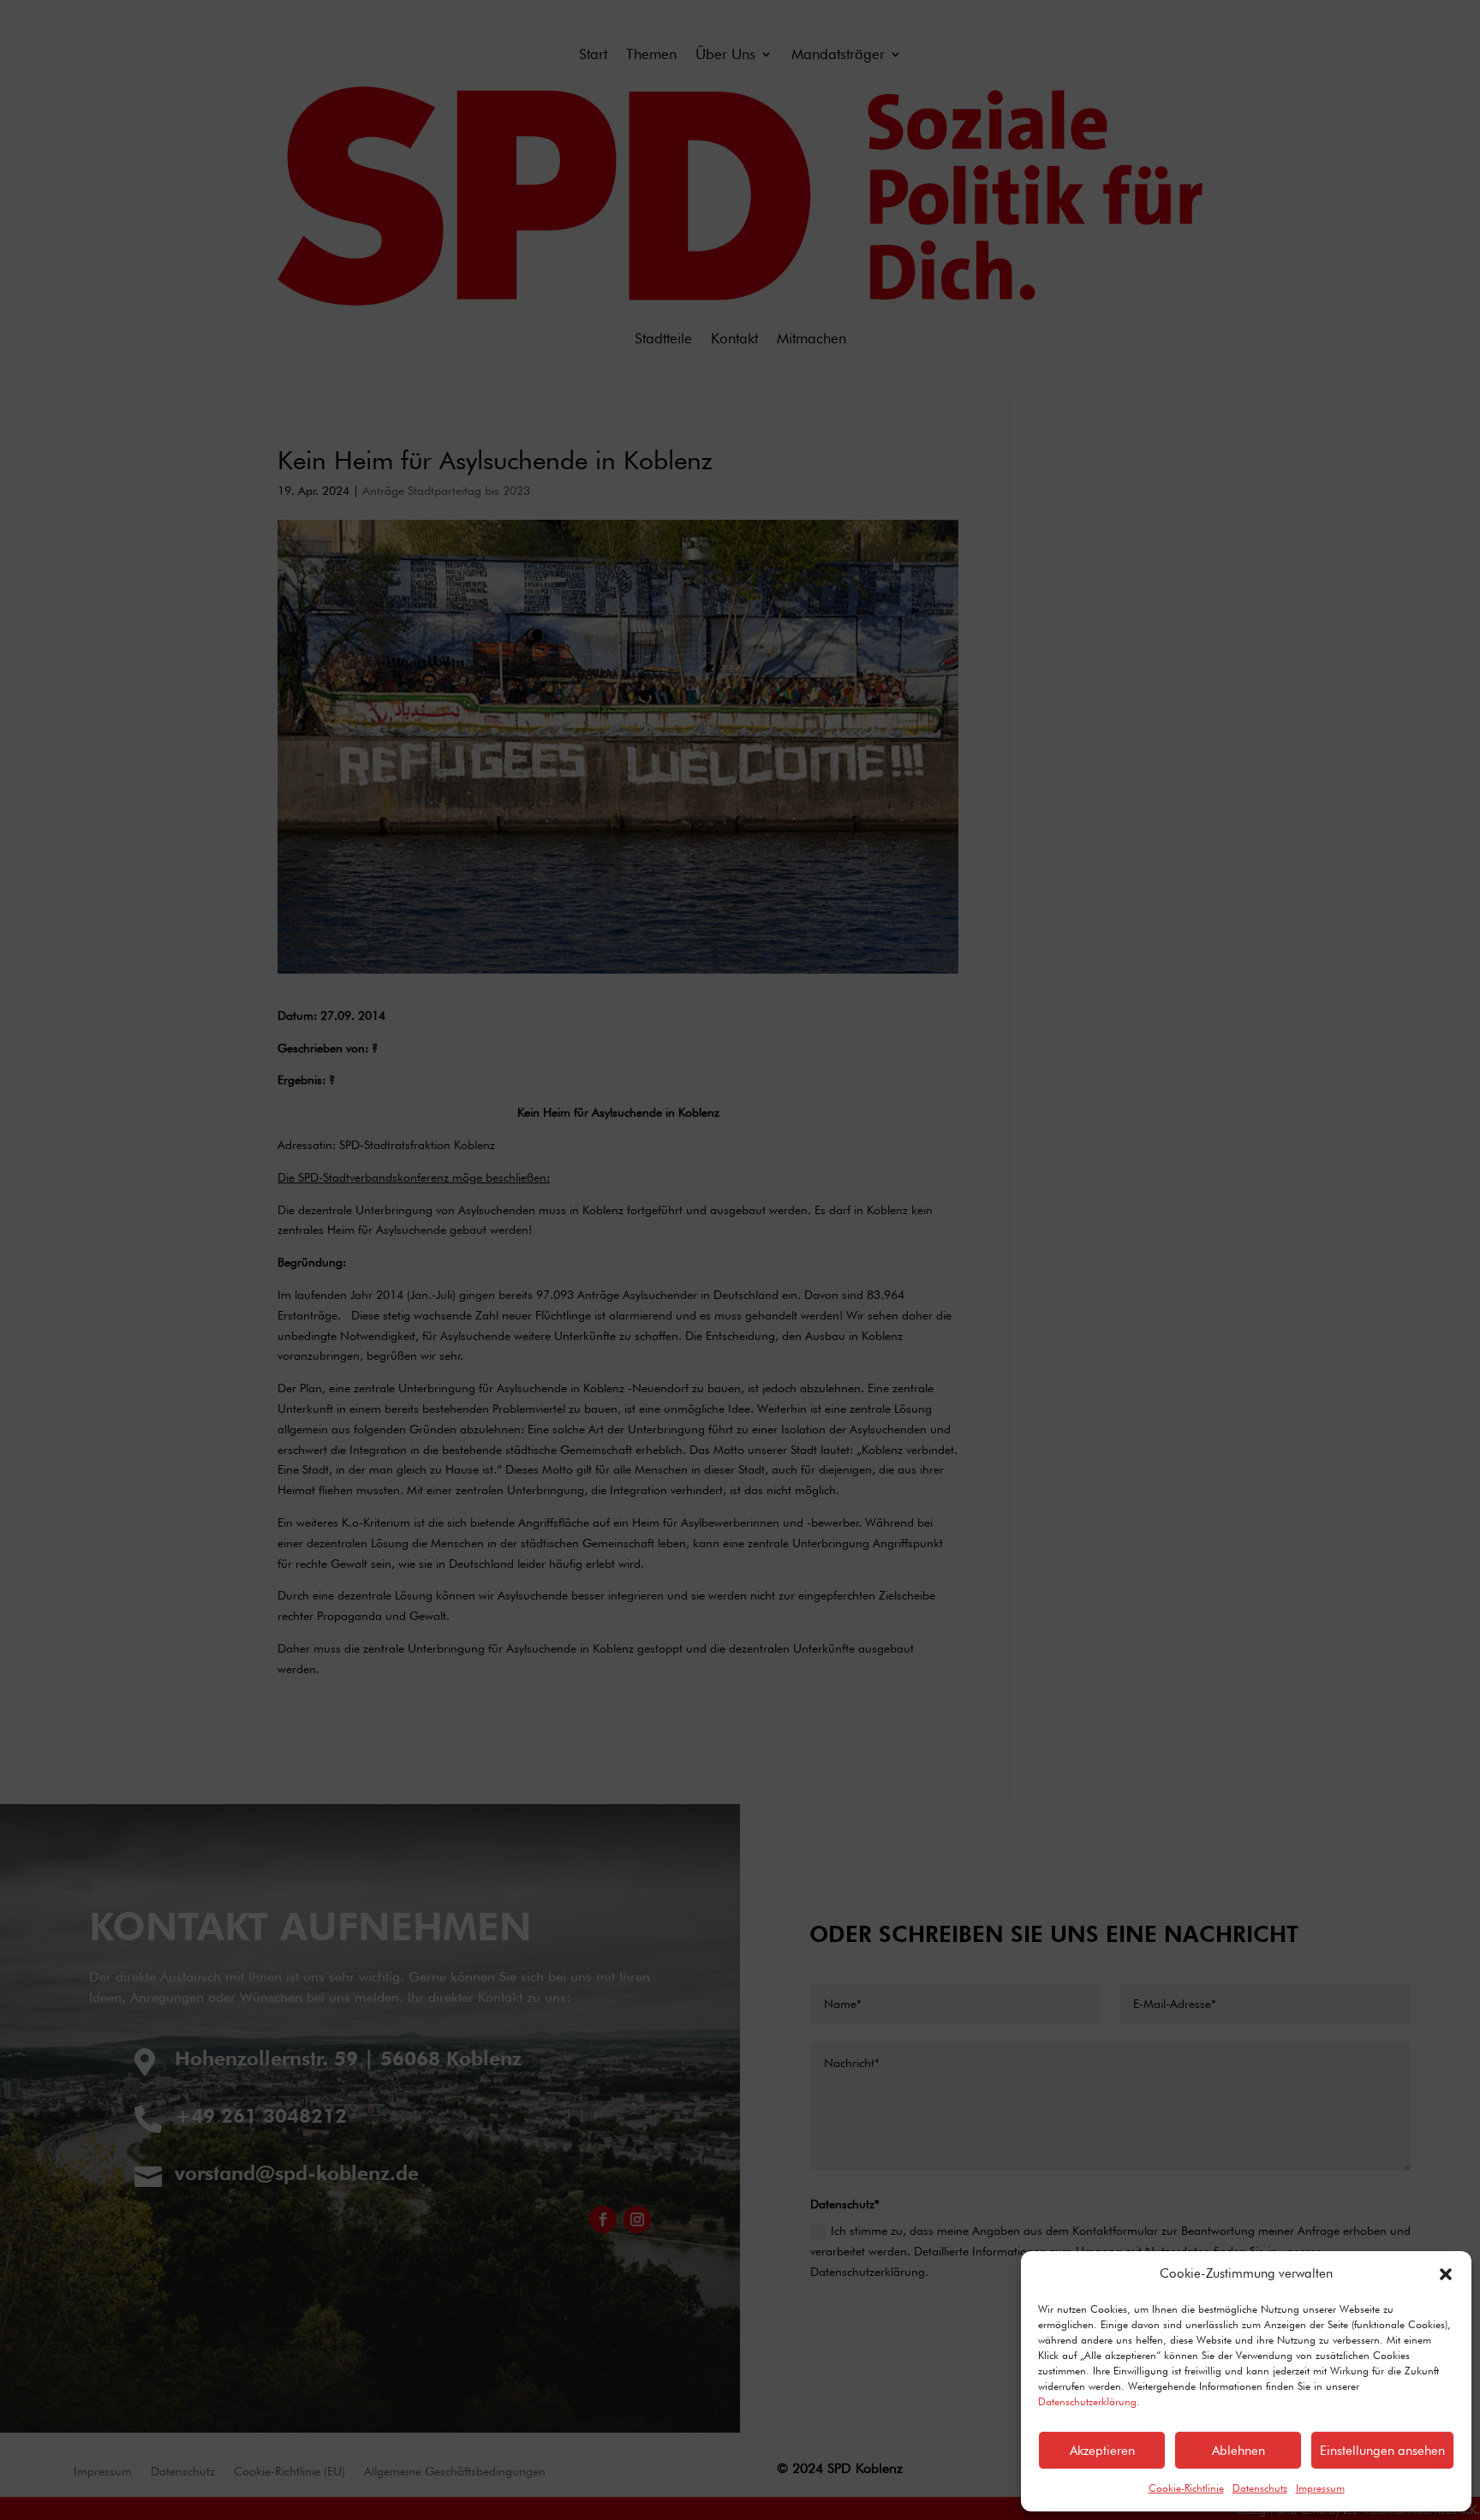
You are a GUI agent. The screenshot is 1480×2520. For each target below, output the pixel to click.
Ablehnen (1238, 2451)
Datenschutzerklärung (1087, 2401)
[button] (1446, 2274)
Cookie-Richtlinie (1186, 2488)
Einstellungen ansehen (1382, 2451)
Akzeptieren (1102, 2451)
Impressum (1320, 2488)
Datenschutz (1260, 2488)
